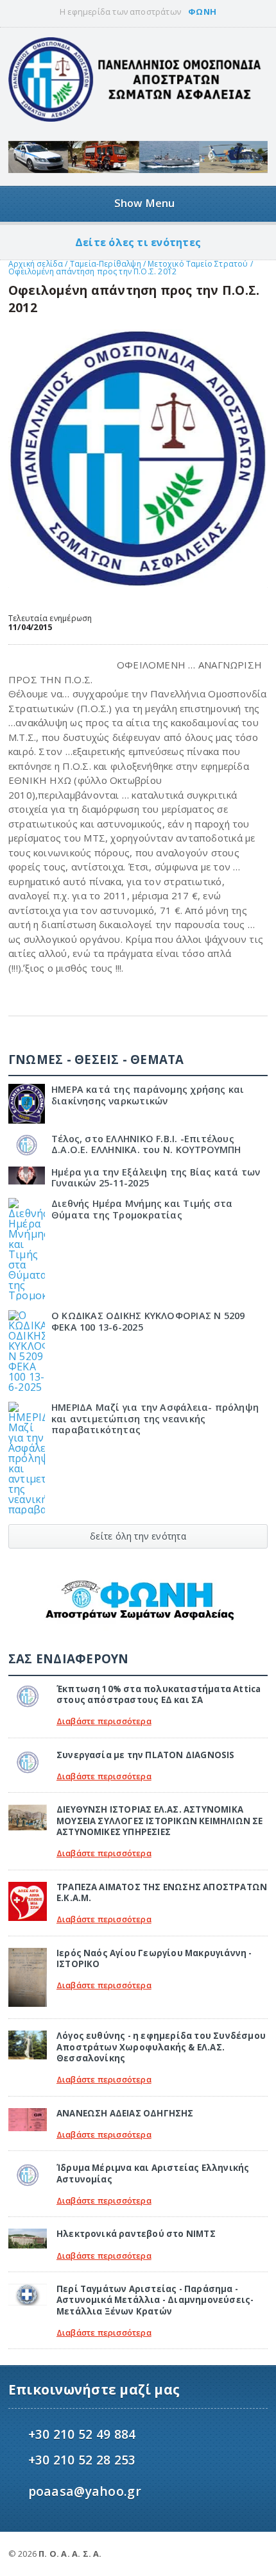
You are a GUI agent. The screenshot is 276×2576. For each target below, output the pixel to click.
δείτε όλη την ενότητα (138, 1536)
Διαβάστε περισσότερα (104, 1721)
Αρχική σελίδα (36, 264)
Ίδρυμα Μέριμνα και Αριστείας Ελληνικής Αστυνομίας (153, 2173)
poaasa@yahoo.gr (85, 2491)
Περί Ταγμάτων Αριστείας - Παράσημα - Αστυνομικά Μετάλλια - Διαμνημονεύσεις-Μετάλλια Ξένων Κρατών (155, 2300)
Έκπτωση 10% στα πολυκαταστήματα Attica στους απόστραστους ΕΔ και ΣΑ (159, 1694)
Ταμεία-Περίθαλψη (106, 264)
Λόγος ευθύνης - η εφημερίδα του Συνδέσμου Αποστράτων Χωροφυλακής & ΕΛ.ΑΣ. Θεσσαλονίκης (161, 2047)
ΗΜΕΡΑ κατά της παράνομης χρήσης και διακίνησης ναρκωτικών (148, 1095)
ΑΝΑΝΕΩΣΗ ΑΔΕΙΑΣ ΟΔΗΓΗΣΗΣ (125, 2113)
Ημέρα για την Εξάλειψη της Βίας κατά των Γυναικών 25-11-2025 (156, 1177)
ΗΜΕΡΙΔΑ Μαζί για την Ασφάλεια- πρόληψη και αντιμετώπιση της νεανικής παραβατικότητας (155, 1418)
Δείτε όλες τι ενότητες (138, 242)
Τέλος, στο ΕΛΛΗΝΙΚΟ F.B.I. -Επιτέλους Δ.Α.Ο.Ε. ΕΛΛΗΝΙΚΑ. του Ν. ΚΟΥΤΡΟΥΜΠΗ (146, 1144)
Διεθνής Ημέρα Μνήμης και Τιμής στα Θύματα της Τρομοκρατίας (142, 1209)
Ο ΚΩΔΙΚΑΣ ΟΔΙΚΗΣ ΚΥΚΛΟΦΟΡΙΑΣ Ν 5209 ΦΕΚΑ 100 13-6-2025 (148, 1321)
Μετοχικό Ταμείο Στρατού (199, 264)
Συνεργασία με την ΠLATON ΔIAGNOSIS (146, 1755)
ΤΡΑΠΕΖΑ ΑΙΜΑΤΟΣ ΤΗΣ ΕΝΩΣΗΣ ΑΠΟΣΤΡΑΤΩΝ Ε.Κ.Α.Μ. (162, 1892)
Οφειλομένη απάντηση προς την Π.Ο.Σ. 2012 (92, 271)
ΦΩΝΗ (202, 12)
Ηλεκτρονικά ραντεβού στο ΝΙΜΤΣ (136, 2234)
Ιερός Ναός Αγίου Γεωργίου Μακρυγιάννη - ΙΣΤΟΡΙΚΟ (154, 1958)
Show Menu (145, 203)
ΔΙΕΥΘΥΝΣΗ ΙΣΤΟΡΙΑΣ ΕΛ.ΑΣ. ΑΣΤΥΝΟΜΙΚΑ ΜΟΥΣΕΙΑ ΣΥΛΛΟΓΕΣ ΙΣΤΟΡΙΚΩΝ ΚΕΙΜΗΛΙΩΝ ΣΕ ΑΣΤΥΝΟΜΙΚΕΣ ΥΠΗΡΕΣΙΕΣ (160, 1821)
